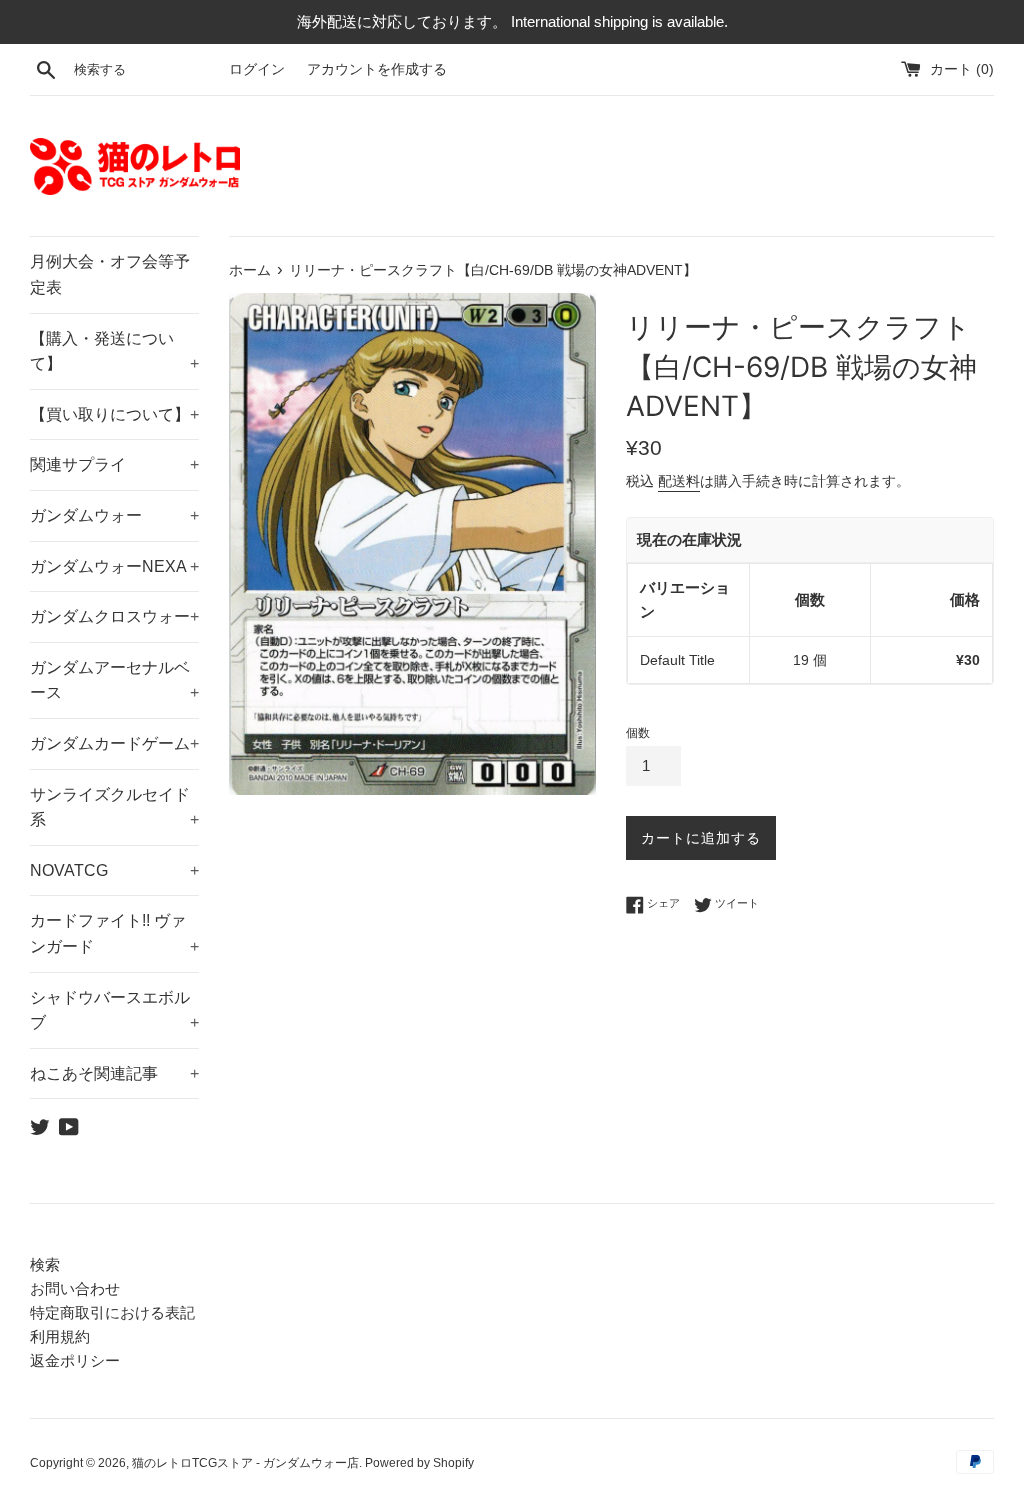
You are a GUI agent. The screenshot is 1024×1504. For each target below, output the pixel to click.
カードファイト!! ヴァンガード (114, 933)
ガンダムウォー (114, 515)
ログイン (257, 69)
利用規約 (60, 1336)
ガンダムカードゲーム (114, 743)
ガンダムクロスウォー (114, 616)
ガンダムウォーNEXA (114, 566)
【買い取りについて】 (114, 414)
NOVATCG (114, 870)
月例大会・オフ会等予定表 (110, 274)
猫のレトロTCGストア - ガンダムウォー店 (245, 1463)
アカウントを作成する (377, 69)
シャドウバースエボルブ (114, 1010)
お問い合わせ (75, 1288)
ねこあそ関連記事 (114, 1073)
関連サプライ (114, 464)
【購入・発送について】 (114, 351)
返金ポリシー (75, 1360)
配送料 (679, 481)
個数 (638, 733)
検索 (45, 1264)
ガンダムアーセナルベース (114, 680)
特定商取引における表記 (112, 1312)
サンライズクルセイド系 (114, 807)
